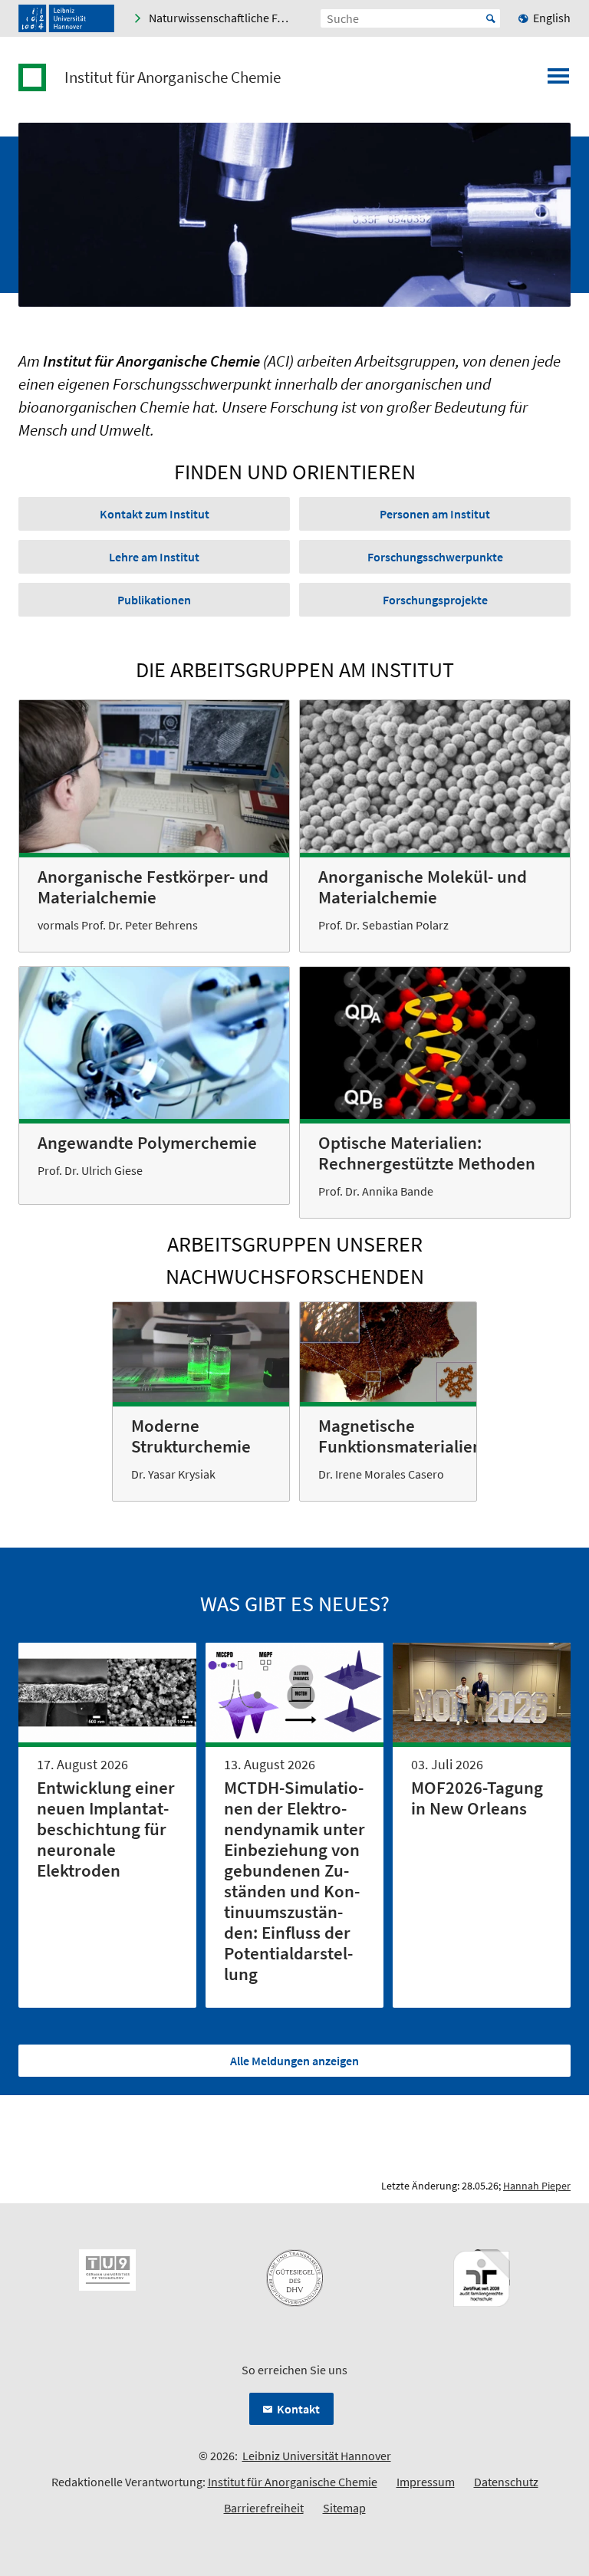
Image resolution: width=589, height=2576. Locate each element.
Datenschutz (506, 2482)
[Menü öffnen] (558, 81)
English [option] (552, 18)
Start (491, 18)
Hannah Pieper (537, 2186)
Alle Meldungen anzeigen (294, 2061)
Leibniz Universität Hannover (317, 2456)
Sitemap (344, 2508)
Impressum (426, 2482)
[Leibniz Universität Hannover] (66, 18)
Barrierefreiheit (264, 2508)
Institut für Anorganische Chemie (173, 77)
